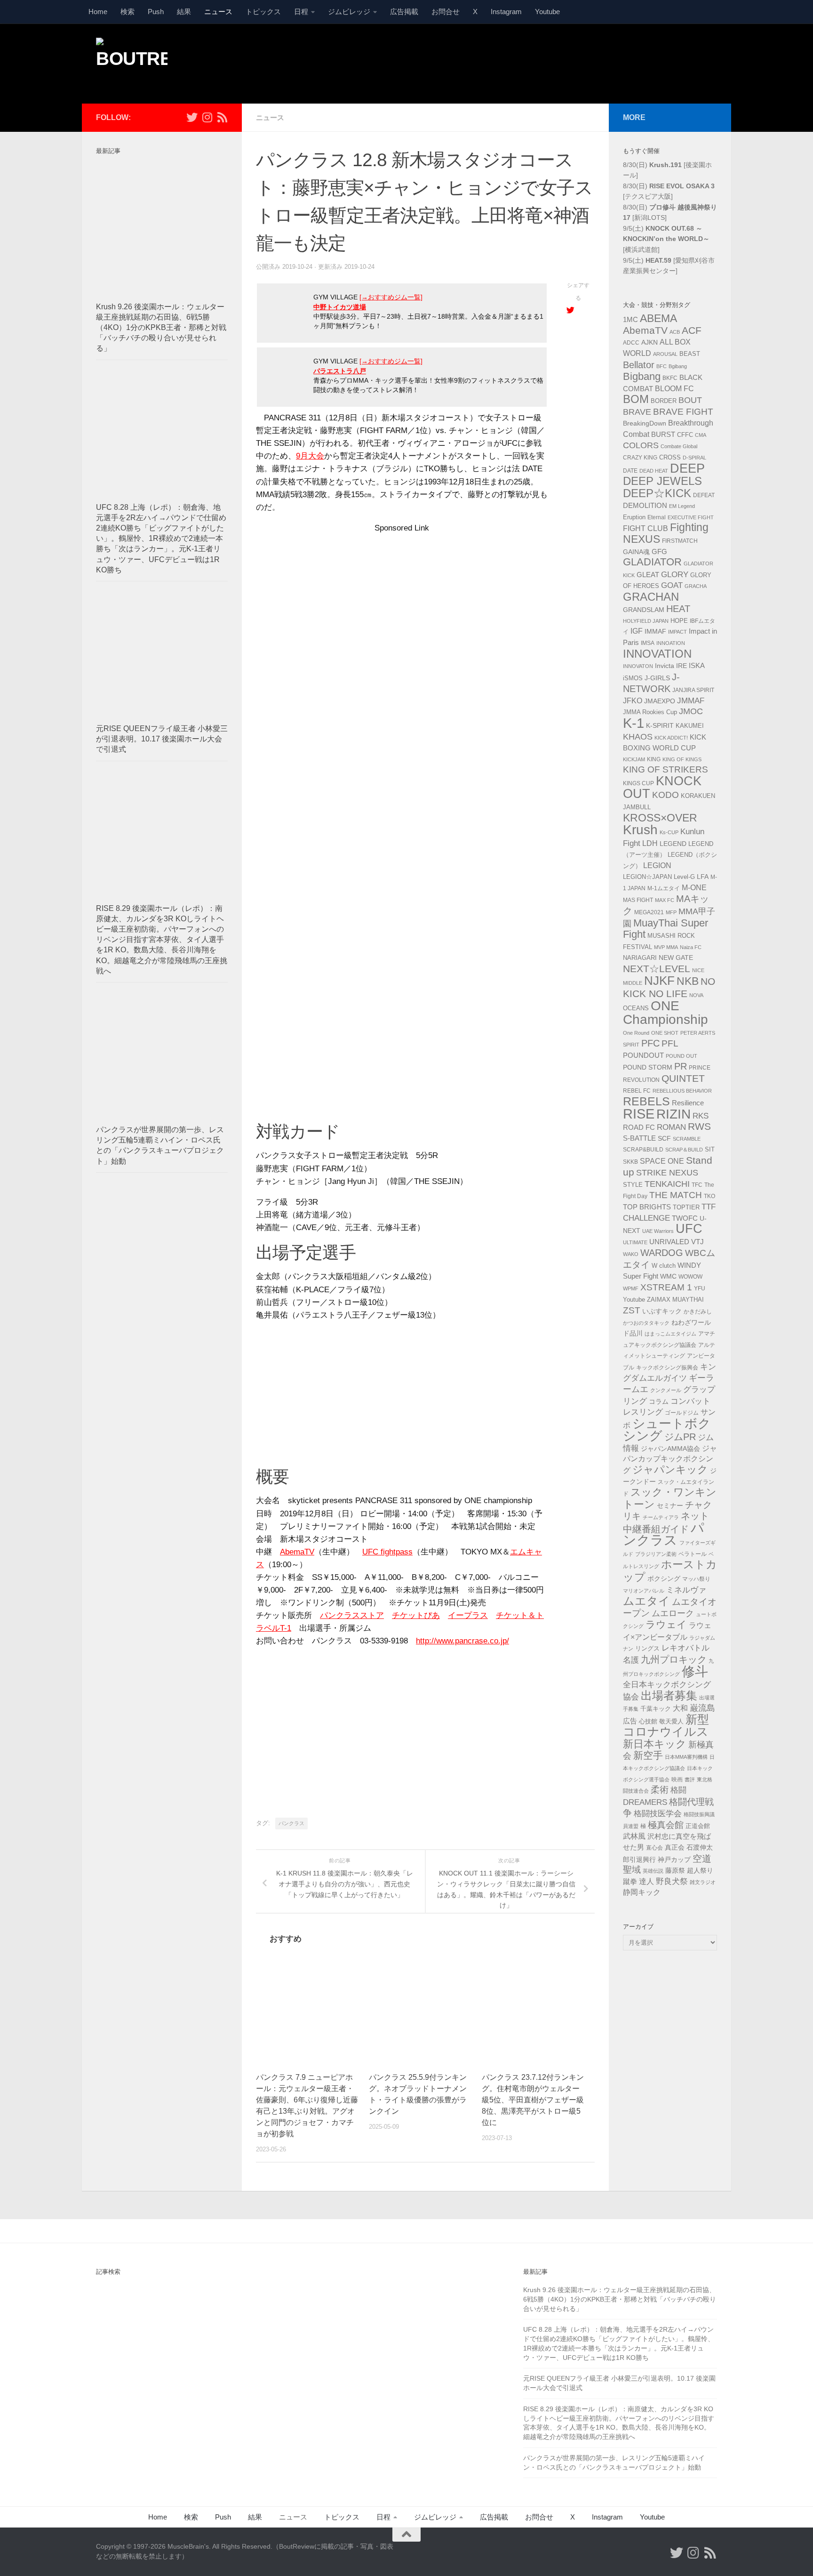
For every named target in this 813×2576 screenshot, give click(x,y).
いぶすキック (662, 1311)
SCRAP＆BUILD (684, 1150)
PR (681, 1066)
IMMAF (655, 631)
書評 (690, 1779)
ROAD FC (639, 1127)
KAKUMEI (690, 726)
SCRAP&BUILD (643, 1150)
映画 (677, 1779)
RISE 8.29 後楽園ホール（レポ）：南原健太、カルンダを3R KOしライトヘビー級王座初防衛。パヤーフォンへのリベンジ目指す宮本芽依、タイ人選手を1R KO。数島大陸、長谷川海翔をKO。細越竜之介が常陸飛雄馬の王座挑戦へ (162, 940)
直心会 (654, 1848)
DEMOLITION (645, 506)
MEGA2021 (649, 912)
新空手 (648, 1755)
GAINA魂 (636, 552)
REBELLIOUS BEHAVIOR (682, 1091)
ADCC (631, 343)
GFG (659, 552)
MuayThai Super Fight (666, 929)
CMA (701, 435)
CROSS (670, 458)
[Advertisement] (546, 63)
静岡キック (642, 1892)
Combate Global (679, 446)
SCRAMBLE (687, 1139)
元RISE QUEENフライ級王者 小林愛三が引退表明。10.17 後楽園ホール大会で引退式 (162, 739)
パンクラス (291, 1823)
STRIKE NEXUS (667, 1172)
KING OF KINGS (682, 759)
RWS (699, 1127)
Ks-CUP (669, 832)
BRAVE (637, 412)
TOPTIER (686, 1207)
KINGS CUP (638, 783)
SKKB (630, 1162)
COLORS (641, 445)
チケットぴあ (416, 1615)
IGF (637, 631)
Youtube (547, 12)
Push (156, 12)
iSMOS (633, 678)
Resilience (688, 1103)
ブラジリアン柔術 (656, 1554)
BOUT (690, 400)
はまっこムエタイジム (670, 1334)
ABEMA (658, 318)
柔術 (660, 1790)
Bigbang (642, 376)
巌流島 (702, 1708)
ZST (632, 1310)
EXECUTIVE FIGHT (691, 517)
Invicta (665, 666)
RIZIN (674, 1114)
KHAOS (638, 737)
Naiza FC (691, 947)
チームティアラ (661, 1517)
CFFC (685, 435)
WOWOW (690, 1277)
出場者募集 (669, 1696)
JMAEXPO (660, 701)
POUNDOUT (643, 1055)
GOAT (672, 585)
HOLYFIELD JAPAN (646, 621)
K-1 (634, 723)
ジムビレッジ (349, 12)
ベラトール (693, 1554)
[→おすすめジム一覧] (391, 297)
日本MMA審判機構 (686, 1757)
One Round (636, 1033)
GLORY (675, 574)
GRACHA (696, 586)
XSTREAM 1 (666, 1287)
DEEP (687, 468)
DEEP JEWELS (662, 481)
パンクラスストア (352, 1615)
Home (98, 12)
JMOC (691, 711)
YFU (700, 1288)
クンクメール (666, 1390)
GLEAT (648, 575)
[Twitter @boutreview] (192, 117)
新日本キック (655, 1744)
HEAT (678, 609)
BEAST (690, 354)
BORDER (664, 401)
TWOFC (685, 1218)
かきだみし (698, 1312)
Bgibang (678, 366)
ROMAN (671, 1127)
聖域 (632, 1870)
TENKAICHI (667, 1184)
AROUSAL (665, 354)
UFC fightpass (387, 1552)
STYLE (633, 1185)
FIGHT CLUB (646, 528)
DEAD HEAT (654, 471)
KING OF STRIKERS (666, 769)
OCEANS (636, 1008)
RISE (639, 1114)
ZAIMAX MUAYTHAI (675, 1300)
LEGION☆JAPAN (647, 877)
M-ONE (694, 888)
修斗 (695, 1671)
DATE (630, 471)
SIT (710, 1149)
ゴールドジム (682, 1413)
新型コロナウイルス (666, 1726)
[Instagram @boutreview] (207, 117)
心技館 (648, 1722)
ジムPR (680, 1437)
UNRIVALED (669, 1242)
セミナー (670, 1505)
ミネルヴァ (686, 1590)
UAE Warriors (658, 1231)
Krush (640, 830)
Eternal (657, 517)
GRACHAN (651, 597)
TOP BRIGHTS (647, 1207)
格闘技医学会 (658, 1813)
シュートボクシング (667, 1430)
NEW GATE (676, 958)
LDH (650, 843)
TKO (709, 1196)
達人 (646, 1881)
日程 (301, 12)
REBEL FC (637, 1091)
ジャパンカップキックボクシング (670, 1459)
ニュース (218, 12)
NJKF (659, 981)
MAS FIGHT (638, 900)
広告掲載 (404, 12)
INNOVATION (657, 654)
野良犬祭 (672, 1881)
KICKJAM (634, 759)
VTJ (697, 1242)
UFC (689, 1229)
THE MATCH (676, 1195)
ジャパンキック (670, 1469)
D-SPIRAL (694, 458)
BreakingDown (645, 423)
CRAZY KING (640, 458)
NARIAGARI (640, 958)
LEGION (657, 865)
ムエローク (673, 1613)
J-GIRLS (657, 678)
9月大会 (310, 456)
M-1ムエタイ (664, 888)
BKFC (670, 378)
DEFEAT (704, 495)
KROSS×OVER (660, 818)
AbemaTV (297, 1552)
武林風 (634, 1836)
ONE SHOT (665, 1033)
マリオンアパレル (644, 1591)
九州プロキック (674, 1659)
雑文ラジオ (703, 1882)
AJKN (650, 342)
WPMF (631, 1288)
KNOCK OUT (662, 787)
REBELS (646, 1101)
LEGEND (673, 844)
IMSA (648, 643)
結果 (184, 12)
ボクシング (664, 1578)
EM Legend (682, 506)
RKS (701, 1116)
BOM (636, 399)
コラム (659, 1401)
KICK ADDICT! (671, 738)
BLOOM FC (674, 389)
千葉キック (656, 1709)
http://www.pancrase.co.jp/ (462, 1641)
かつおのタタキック (646, 1323)
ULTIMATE (635, 1242)
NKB (688, 981)
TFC (697, 1185)
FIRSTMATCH (680, 541)
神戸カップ (674, 1860)
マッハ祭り (696, 1579)
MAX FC (665, 900)
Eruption (634, 517)
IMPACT (677, 632)
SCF (664, 1138)
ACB (675, 332)
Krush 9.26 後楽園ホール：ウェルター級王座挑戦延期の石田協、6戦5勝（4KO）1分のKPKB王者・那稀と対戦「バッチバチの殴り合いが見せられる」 (161, 328)
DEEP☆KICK (657, 493)
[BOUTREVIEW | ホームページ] (132, 61)
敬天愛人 (671, 1722)
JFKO (633, 701)
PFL (670, 1043)
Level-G (684, 877)
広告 (630, 1721)
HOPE (679, 621)
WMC (668, 1276)
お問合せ (446, 12)
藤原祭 (675, 1870)
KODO (666, 795)
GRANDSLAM (644, 610)
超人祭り (700, 1870)
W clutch (664, 1266)
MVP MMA (666, 947)
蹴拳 (630, 1881)
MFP (671, 912)
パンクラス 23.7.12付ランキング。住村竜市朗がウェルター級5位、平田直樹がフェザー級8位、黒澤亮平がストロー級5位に (533, 2100)
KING (654, 759)
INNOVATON (638, 666)
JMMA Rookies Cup (650, 712)
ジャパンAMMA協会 (670, 1449)
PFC (650, 1043)
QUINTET (683, 1079)
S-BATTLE (639, 1138)
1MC (630, 319)
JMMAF (691, 701)
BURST (663, 435)
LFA (703, 877)
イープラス (468, 1615)
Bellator (639, 365)
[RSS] (222, 117)
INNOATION (671, 643)
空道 (702, 1859)
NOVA (696, 995)
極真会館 (666, 1825)
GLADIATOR (652, 562)
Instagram (506, 12)
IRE (681, 666)
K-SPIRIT (660, 725)
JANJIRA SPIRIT (693, 690)
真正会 (675, 1847)
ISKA (697, 665)
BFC (662, 366)
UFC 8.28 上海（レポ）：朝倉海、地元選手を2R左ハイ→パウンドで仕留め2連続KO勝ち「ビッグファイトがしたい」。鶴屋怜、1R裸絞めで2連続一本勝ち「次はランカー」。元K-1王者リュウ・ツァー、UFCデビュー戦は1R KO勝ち (161, 539)
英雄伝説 (653, 1871)
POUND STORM (648, 1067)
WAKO (631, 1254)
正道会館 (698, 1826)
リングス (647, 1648)
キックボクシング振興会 (667, 1368)
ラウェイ (666, 1625)
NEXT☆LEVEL (657, 969)
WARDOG (662, 1253)
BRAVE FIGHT (683, 412)
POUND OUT (681, 1056)
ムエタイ (646, 1601)
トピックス (263, 12)
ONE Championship (666, 1012)
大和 (680, 1708)
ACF (692, 330)
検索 (128, 12)
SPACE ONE (662, 1161)
